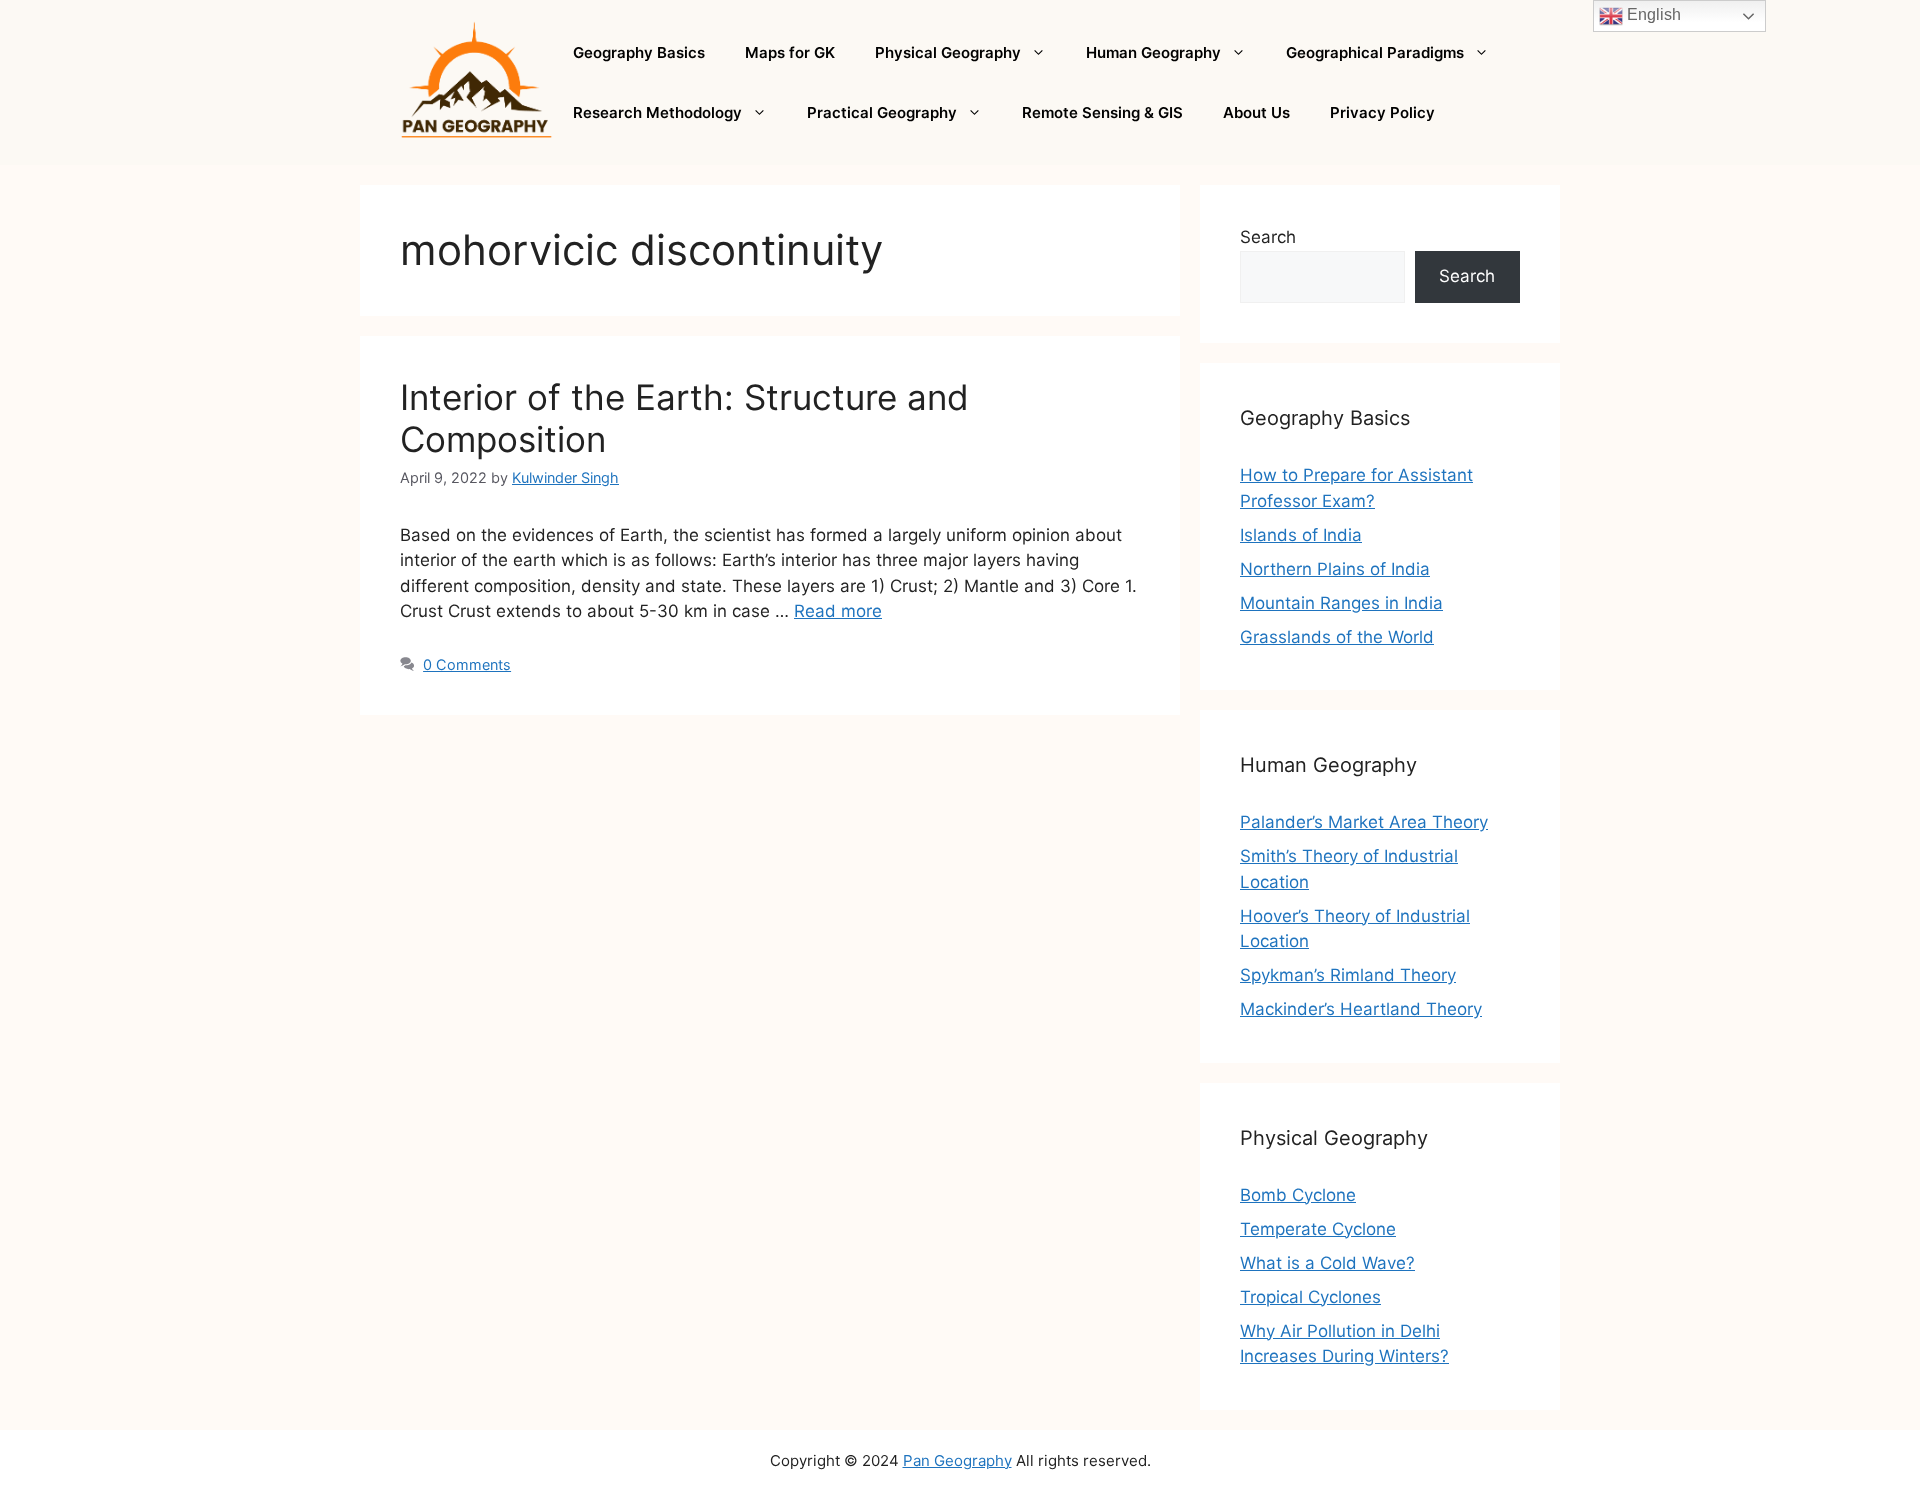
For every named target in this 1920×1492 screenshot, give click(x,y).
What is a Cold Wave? (1327, 1263)
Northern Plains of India (1335, 569)
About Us (1256, 112)
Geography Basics (639, 52)
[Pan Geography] (476, 81)
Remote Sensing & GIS (1102, 112)
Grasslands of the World (1337, 637)
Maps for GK (790, 52)
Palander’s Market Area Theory (1364, 822)
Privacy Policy (1382, 112)
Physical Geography (948, 52)
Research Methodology (657, 112)
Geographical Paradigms (1375, 52)
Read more (838, 611)
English (1652, 14)
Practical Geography (882, 112)
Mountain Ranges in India (1341, 603)
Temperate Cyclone (1318, 1229)
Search (1268, 237)
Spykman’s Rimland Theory (1348, 975)
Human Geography (1153, 52)
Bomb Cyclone (1298, 1195)
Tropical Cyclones (1310, 1297)
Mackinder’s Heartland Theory (1361, 1009)
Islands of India (1301, 535)
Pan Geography (957, 1460)
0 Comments (467, 664)
